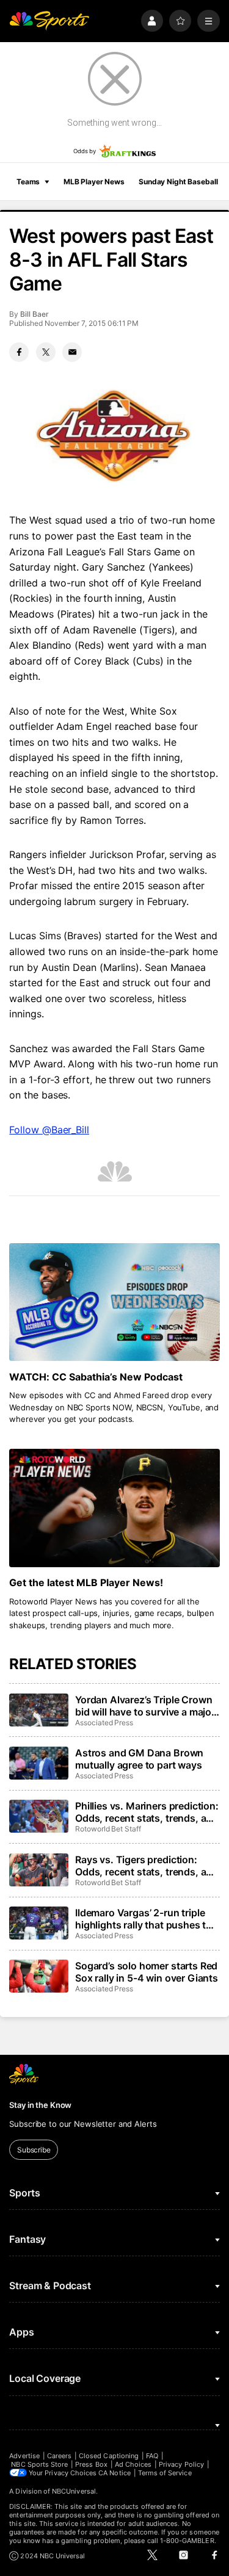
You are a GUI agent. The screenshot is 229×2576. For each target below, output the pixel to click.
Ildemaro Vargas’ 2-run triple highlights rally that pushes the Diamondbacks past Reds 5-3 (146, 1919)
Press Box (91, 2464)
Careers (59, 2456)
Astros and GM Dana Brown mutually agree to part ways (139, 1759)
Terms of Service (165, 2473)
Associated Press (104, 1723)
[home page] (49, 21)
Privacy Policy (181, 2464)
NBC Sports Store (39, 2464)
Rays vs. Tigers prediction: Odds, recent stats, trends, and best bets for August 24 (147, 1866)
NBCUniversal (74, 2491)
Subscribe (34, 2150)
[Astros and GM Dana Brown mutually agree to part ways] (38, 1763)
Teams (28, 182)
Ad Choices (133, 2464)
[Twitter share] (46, 352)
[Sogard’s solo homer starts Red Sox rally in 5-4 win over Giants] (38, 1976)
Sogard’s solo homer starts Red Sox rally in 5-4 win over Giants (147, 1972)
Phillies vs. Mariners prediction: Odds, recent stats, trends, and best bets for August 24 (147, 1812)
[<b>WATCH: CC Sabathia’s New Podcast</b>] (114, 1302)
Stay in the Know (40, 2105)
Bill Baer (34, 314)
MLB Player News (94, 182)
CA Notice (114, 2473)
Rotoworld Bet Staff (108, 1829)
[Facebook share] (19, 352)
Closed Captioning (109, 2456)
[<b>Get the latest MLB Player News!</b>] (114, 1508)
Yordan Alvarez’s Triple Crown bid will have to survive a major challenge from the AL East (145, 1706)
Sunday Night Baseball (178, 182)
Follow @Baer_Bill (49, 1130)
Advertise (24, 2456)
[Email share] (72, 352)
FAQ (152, 2456)
